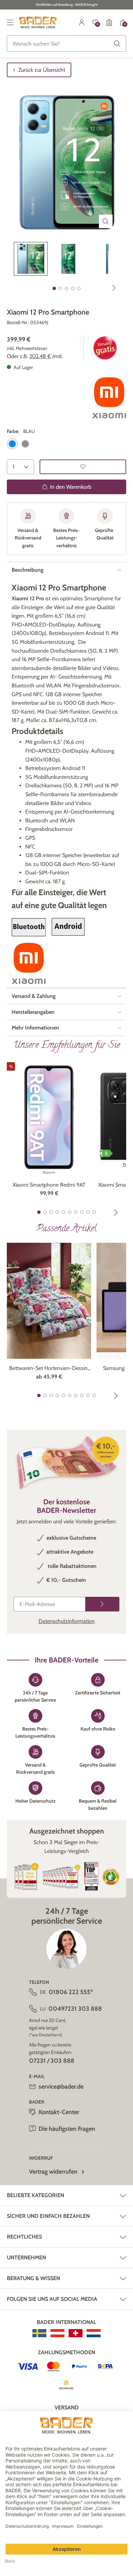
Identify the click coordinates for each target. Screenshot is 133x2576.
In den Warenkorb (71, 487)
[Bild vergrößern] (106, 221)
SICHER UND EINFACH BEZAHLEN (48, 2216)
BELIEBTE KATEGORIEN (35, 2195)
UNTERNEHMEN (26, 2257)
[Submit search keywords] (117, 44)
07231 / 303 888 (52, 2061)
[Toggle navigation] (10, 22)
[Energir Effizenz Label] (106, 1153)
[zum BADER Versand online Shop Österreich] (57, 2333)
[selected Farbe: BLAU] (12, 444)
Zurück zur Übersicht (42, 70)
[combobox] (66, 44)
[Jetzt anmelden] (102, 1604)
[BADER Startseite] (38, 22)
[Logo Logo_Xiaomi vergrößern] (109, 398)
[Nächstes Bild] (114, 288)
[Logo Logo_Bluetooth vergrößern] (29, 927)
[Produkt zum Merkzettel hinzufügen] (83, 467)
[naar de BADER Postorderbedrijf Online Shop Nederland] (94, 2333)
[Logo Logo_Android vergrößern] (68, 927)
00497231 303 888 (75, 2009)
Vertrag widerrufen (53, 2172)
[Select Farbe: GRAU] (25, 444)
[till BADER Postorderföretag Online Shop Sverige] (39, 2333)
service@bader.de (61, 2087)
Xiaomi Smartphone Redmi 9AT (49, 1185)
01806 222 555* (71, 1992)
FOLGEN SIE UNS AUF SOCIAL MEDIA (52, 2299)
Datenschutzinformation (67, 1621)
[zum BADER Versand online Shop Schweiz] (76, 2333)
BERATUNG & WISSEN (33, 2278)
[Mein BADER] (82, 22)
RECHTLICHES (24, 2237)
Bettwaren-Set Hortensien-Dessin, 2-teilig (49, 1369)
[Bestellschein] (109, 22)
